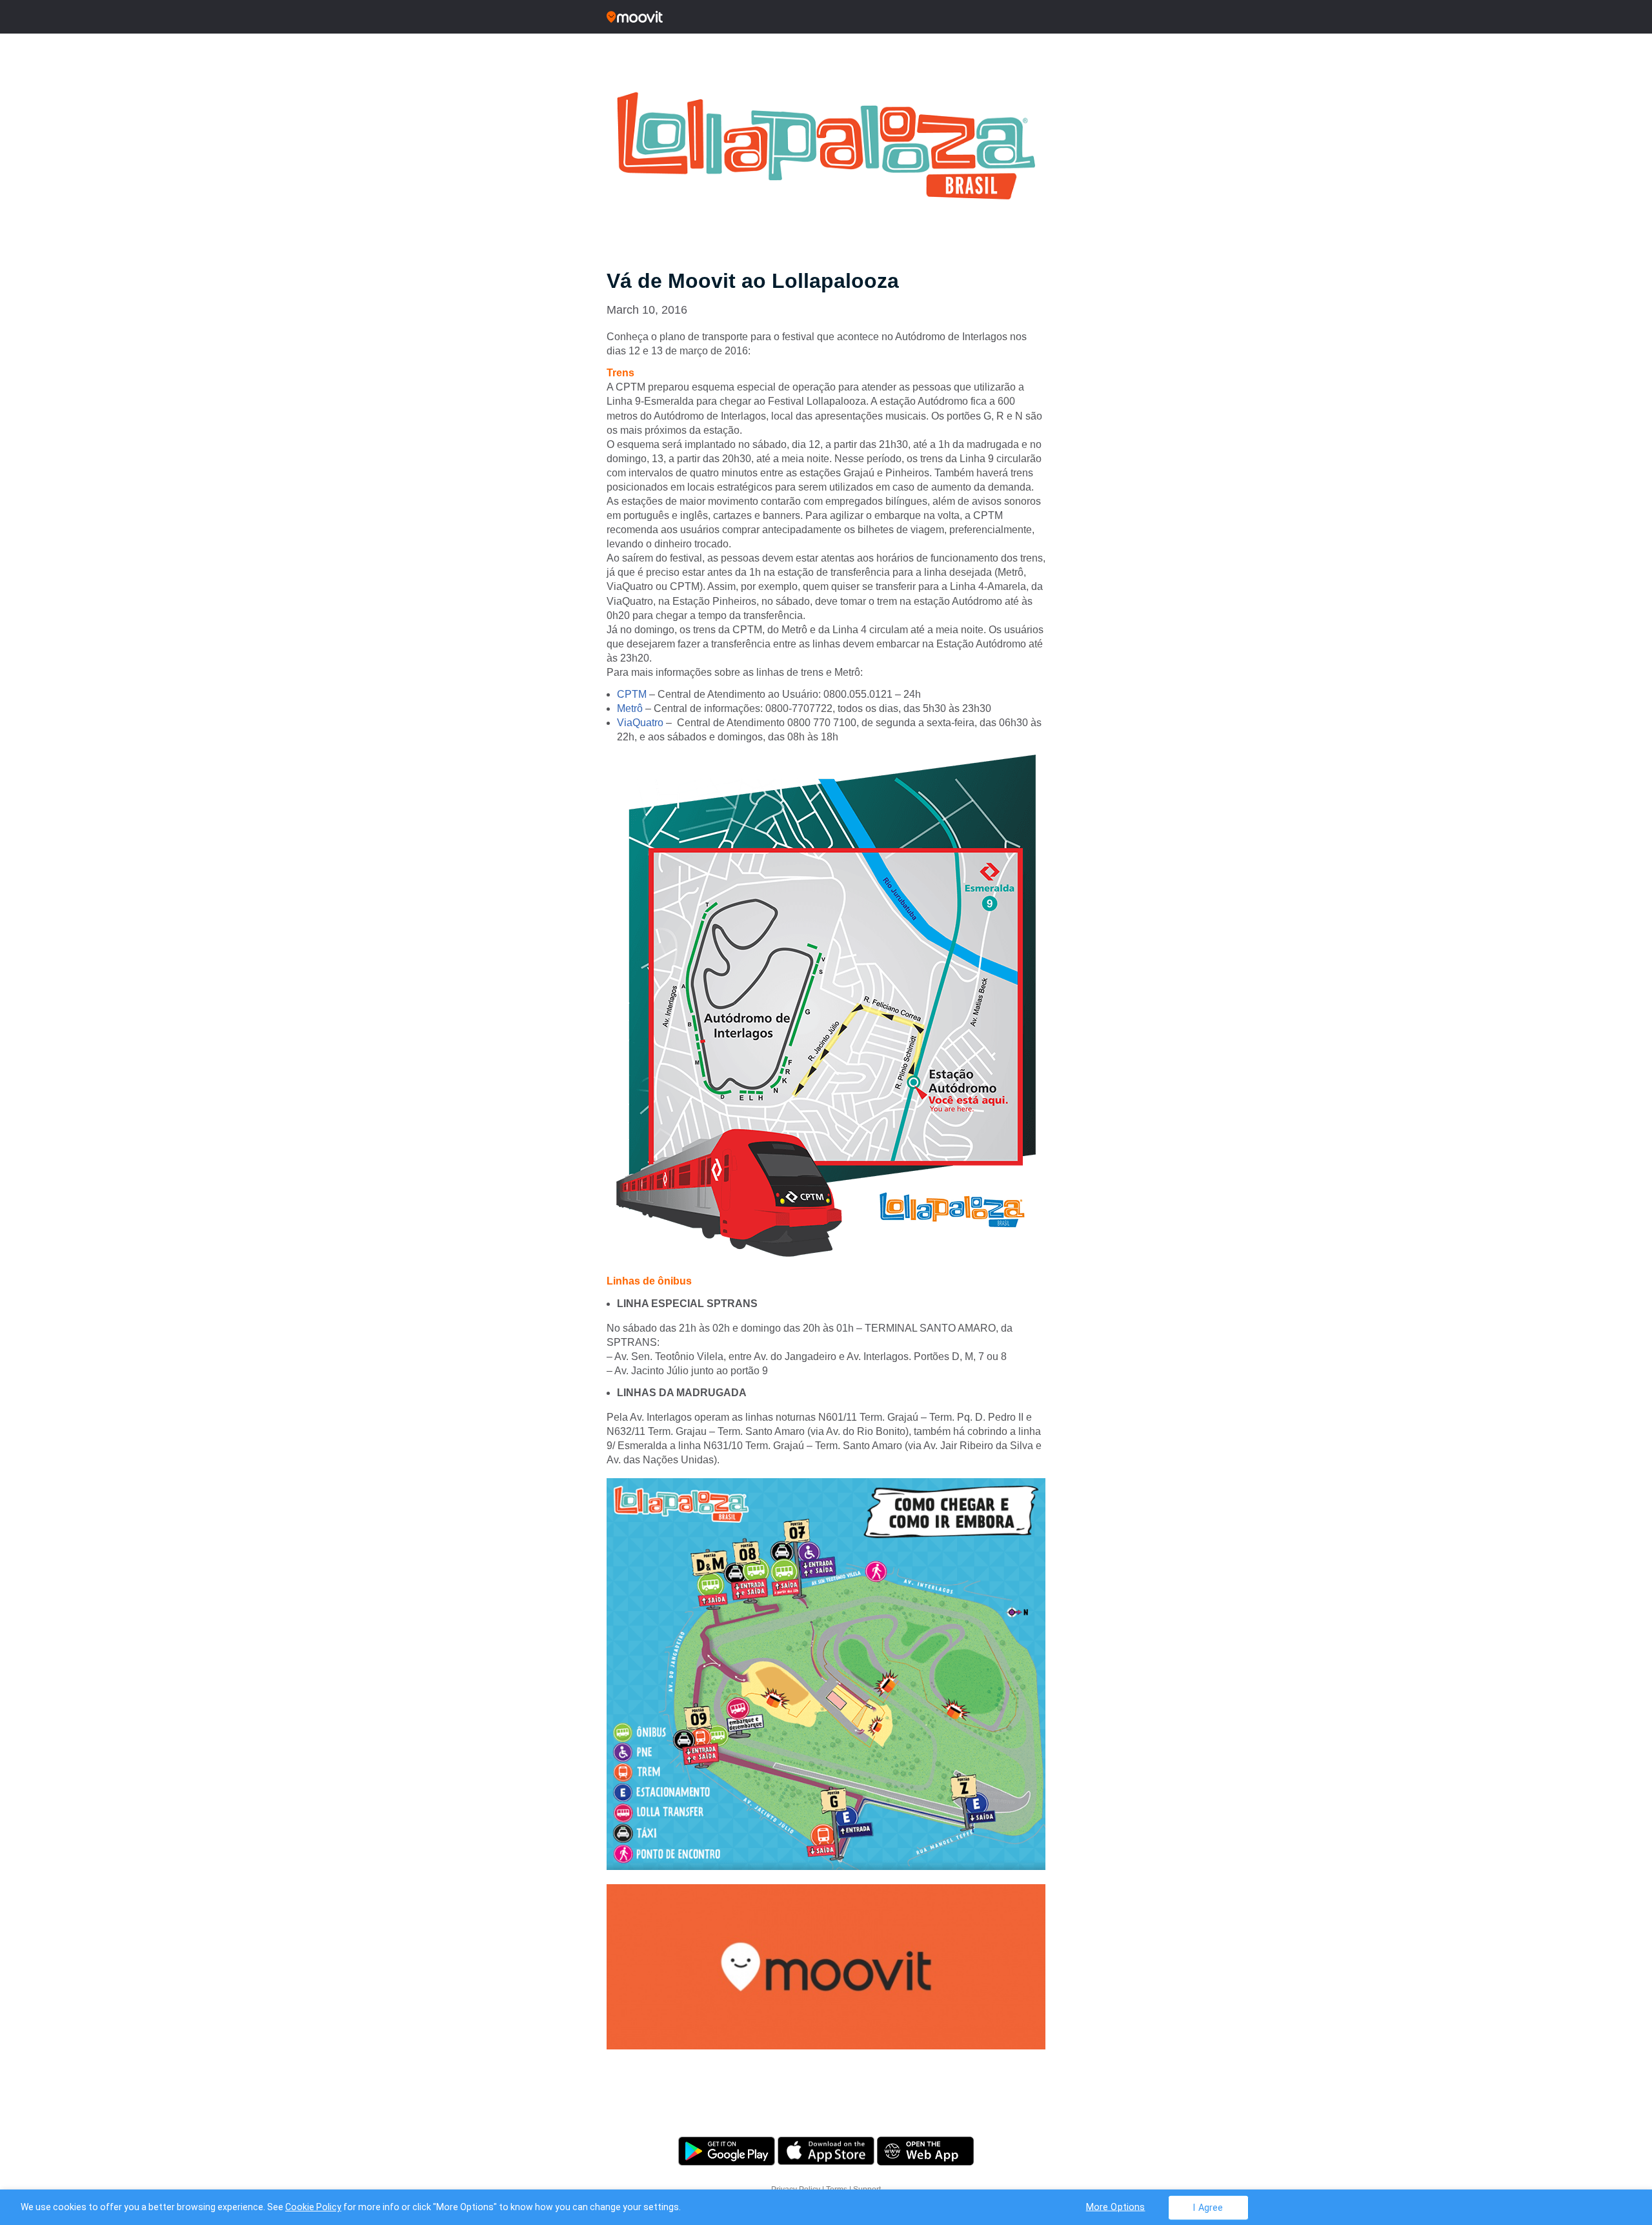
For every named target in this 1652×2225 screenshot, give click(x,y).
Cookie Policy (313, 2207)
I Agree (1208, 2207)
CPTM (632, 694)
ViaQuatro (640, 723)
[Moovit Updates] (826, 17)
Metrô (630, 708)
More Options (1116, 2207)
